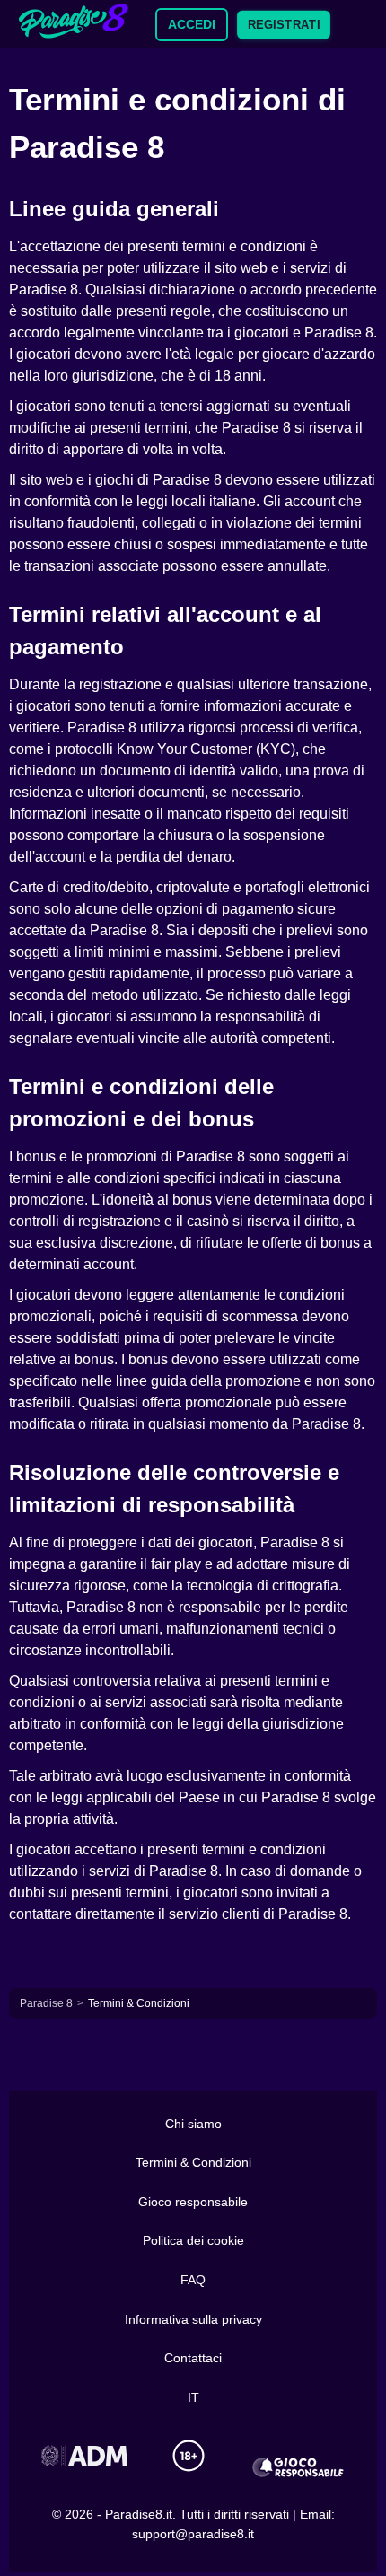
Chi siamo (193, 2124)
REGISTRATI (284, 24)
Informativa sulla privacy (193, 2319)
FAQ (193, 2280)
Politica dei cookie (193, 2240)
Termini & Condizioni (193, 2162)
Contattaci (193, 2358)
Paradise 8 (46, 2003)
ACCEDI (192, 24)
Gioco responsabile (193, 2202)
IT (193, 2397)
